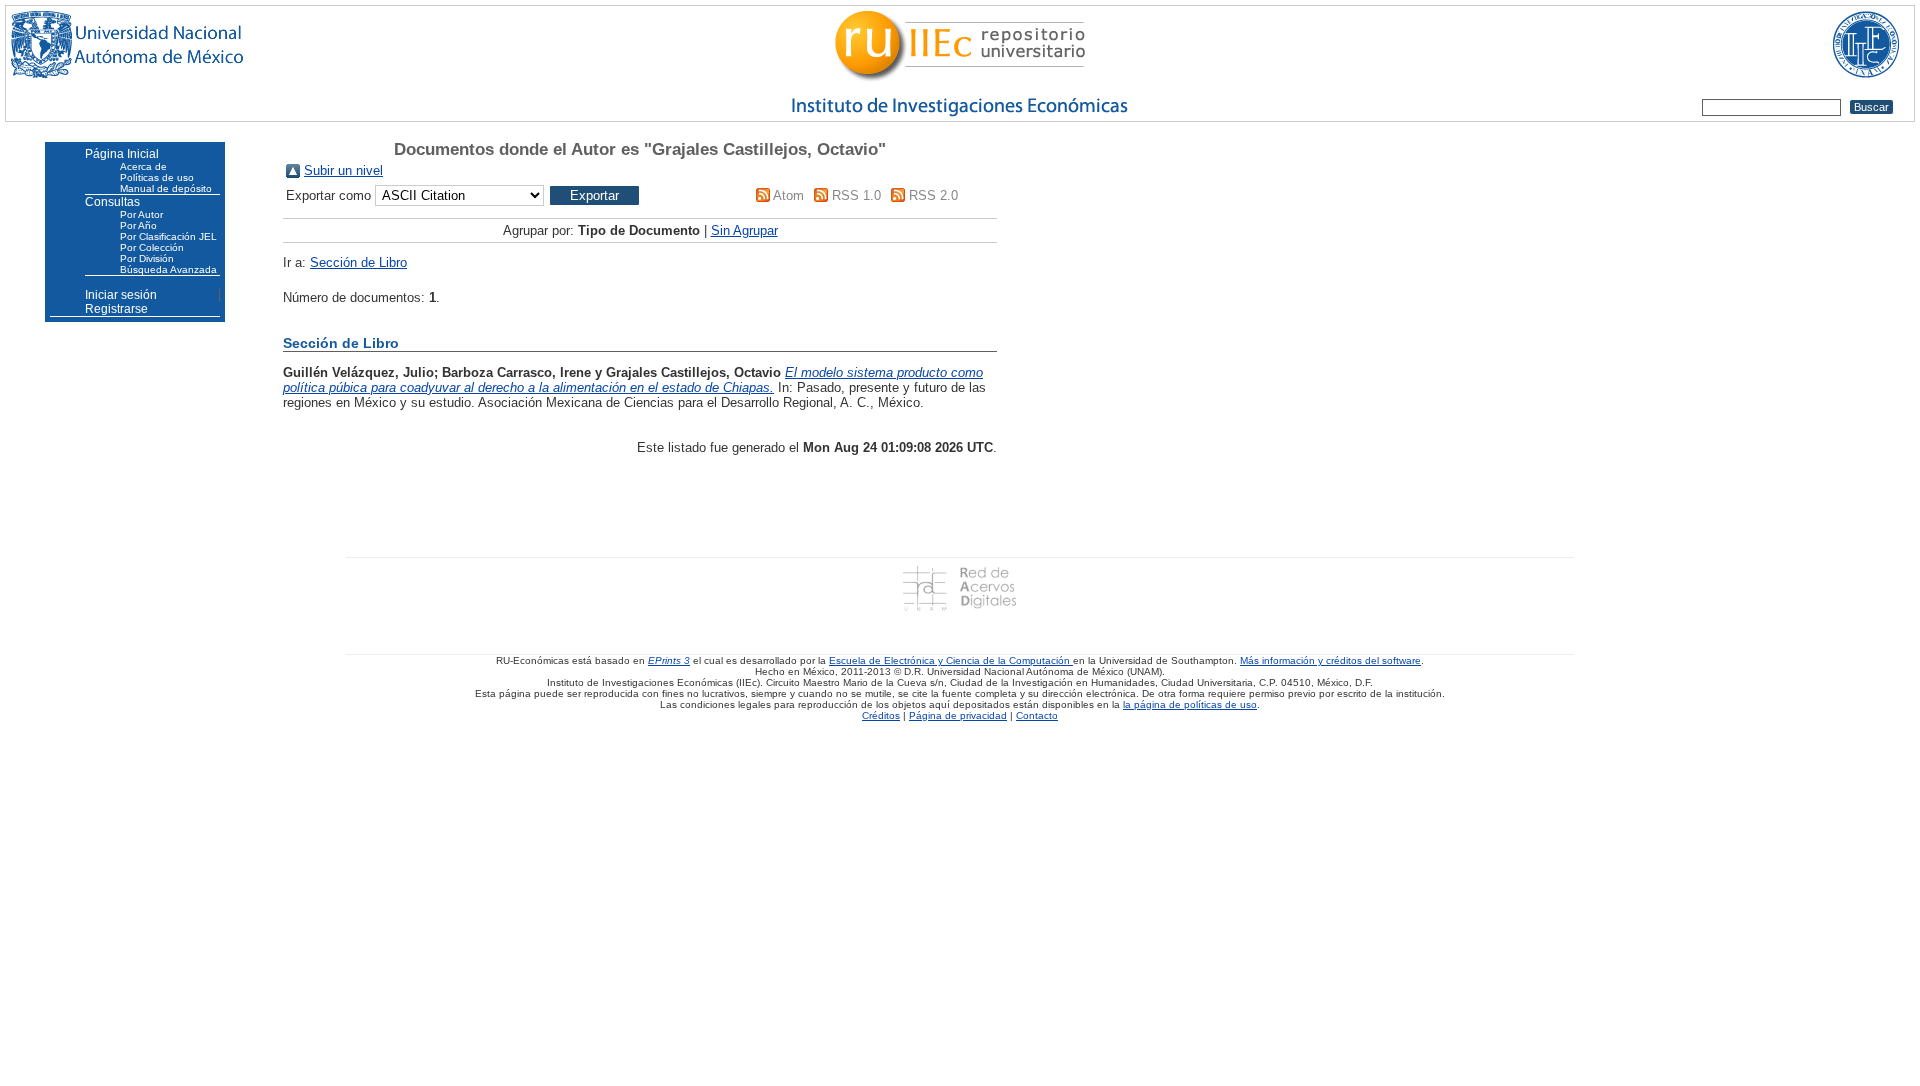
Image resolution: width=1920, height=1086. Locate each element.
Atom (788, 195)
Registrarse (116, 309)
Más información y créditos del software (1330, 660)
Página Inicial (122, 154)
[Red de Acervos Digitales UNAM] (959, 587)
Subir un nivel (343, 170)
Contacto (1037, 715)
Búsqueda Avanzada (168, 269)
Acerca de (143, 166)
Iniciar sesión (121, 295)
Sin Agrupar (744, 230)
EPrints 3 (669, 660)
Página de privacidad (958, 715)
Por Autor (141, 214)
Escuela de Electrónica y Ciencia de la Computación (951, 660)
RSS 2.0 (933, 195)
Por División (147, 258)
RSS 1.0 (856, 195)
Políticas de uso (157, 177)
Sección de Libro (358, 262)
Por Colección (152, 247)
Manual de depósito (166, 188)
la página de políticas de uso (1190, 704)
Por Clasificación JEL (168, 236)
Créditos (881, 715)
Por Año (138, 225)
